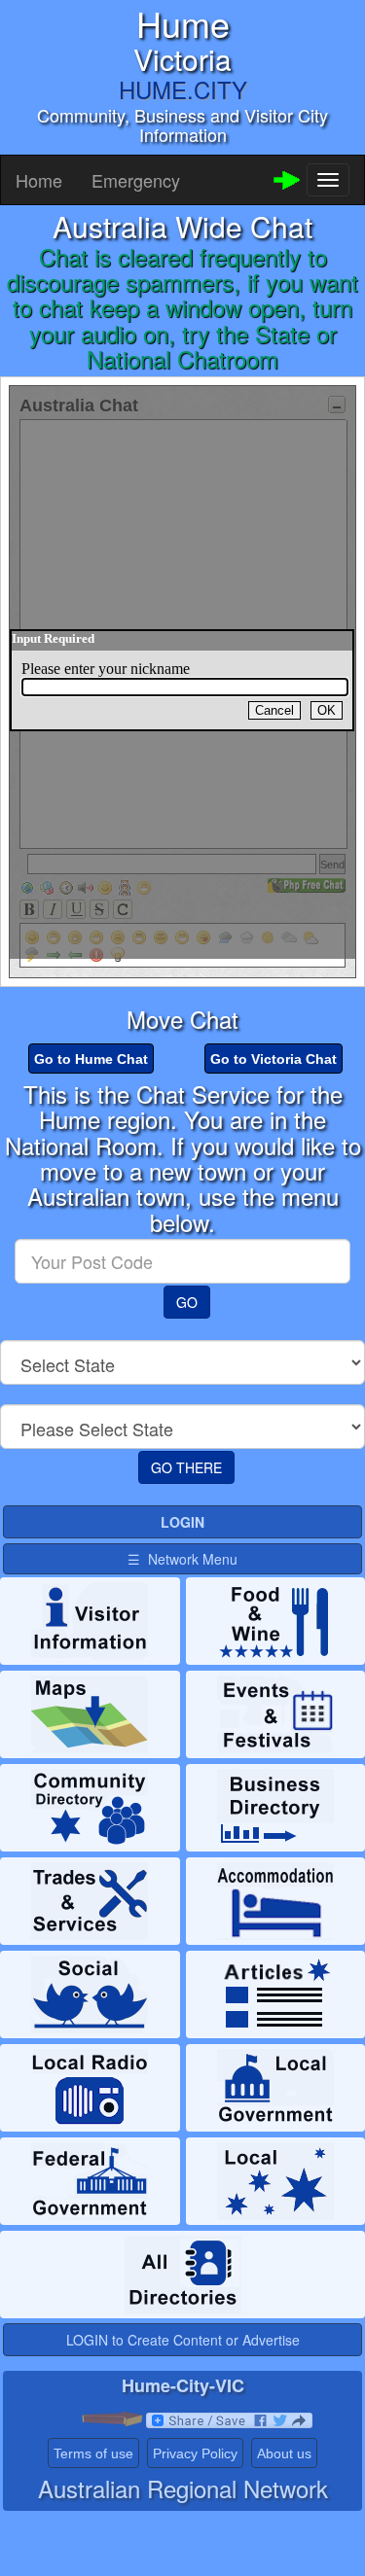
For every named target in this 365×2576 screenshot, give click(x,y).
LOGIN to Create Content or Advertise (183, 2340)
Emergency (136, 180)
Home (39, 180)
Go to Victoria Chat (274, 1059)
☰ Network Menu (182, 1559)
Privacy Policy (195, 2453)
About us (284, 2453)
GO (187, 1302)
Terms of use (93, 2453)
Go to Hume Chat (91, 1059)
